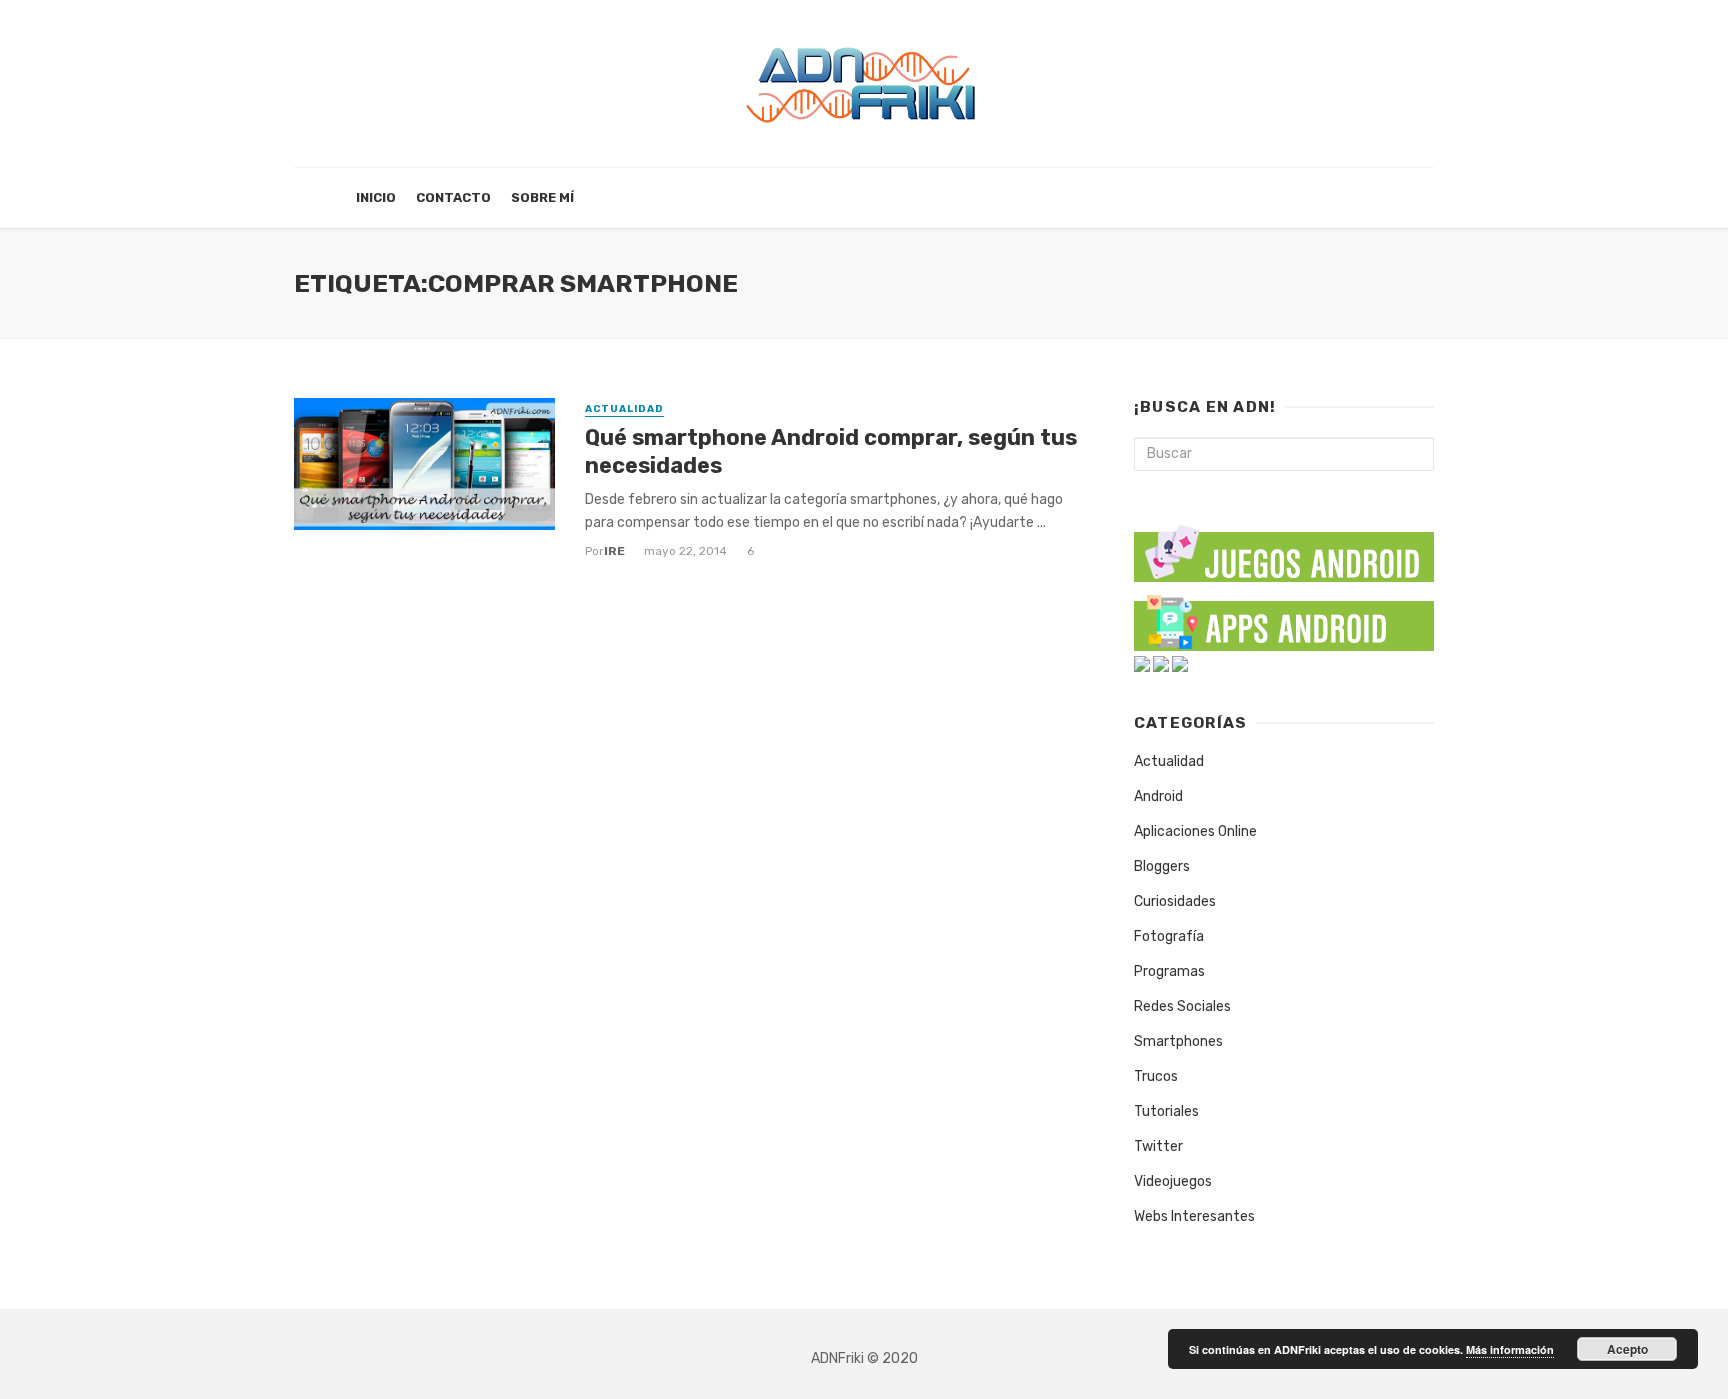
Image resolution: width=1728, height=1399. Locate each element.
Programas (1169, 971)
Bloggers (1162, 866)
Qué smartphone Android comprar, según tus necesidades (831, 451)
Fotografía (1169, 936)
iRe (614, 551)
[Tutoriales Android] (1161, 663)
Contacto (453, 197)
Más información (1510, 1349)
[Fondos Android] (1142, 663)
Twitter (1158, 1146)
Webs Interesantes (1194, 1216)
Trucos (1156, 1076)
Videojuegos (1173, 1181)
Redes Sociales (1182, 1006)
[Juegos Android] (1284, 546)
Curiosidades (1175, 901)
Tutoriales (1166, 1111)
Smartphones (1178, 1041)
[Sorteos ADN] (1180, 663)
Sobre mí (542, 197)
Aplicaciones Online (1195, 831)
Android (1158, 796)
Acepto (1627, 1349)
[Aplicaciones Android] (1284, 618)
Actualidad (624, 409)
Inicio (376, 197)
